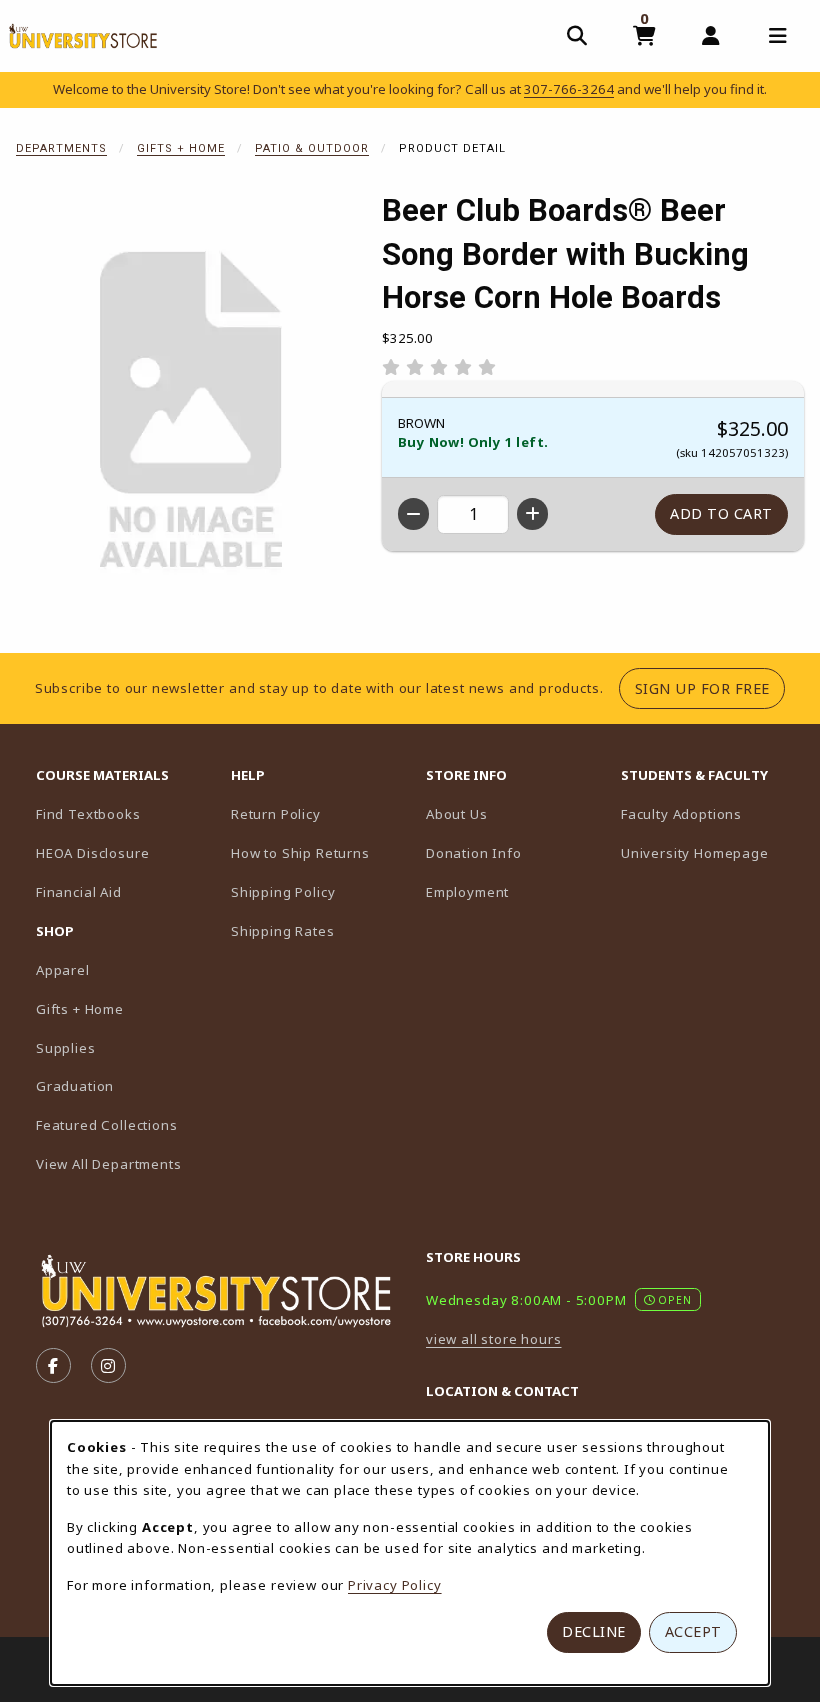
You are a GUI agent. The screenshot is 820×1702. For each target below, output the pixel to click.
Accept (693, 1631)
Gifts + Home (181, 148)
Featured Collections (107, 1125)
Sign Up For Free (710, 688)
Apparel (63, 970)
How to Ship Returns (300, 853)
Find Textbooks (88, 814)
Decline (594, 1631)
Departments (61, 148)
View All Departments (109, 1164)
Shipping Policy (283, 892)
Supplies (66, 1048)
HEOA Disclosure (92, 853)
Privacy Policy (395, 1585)
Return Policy (276, 814)
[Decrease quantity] (413, 514)
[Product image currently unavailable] (191, 412)
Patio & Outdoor (312, 148)
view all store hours (494, 1339)
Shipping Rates (283, 931)
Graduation (75, 1086)
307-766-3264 (569, 89)
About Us (457, 814)
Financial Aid (79, 892)
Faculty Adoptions (710, 813)
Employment (467, 892)
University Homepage (710, 852)
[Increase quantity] (532, 514)
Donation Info (474, 853)
